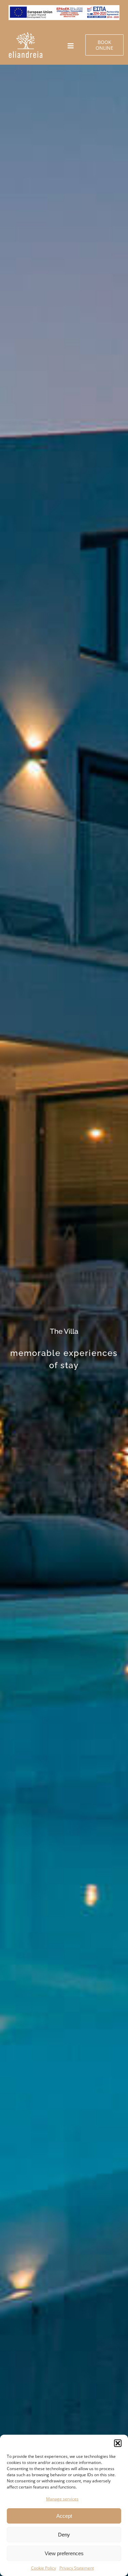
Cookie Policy (44, 2568)
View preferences (64, 2553)
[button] (118, 2443)
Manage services (62, 2499)
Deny (64, 2535)
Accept (64, 2516)
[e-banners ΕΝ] (64, 8)
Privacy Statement (77, 2568)
